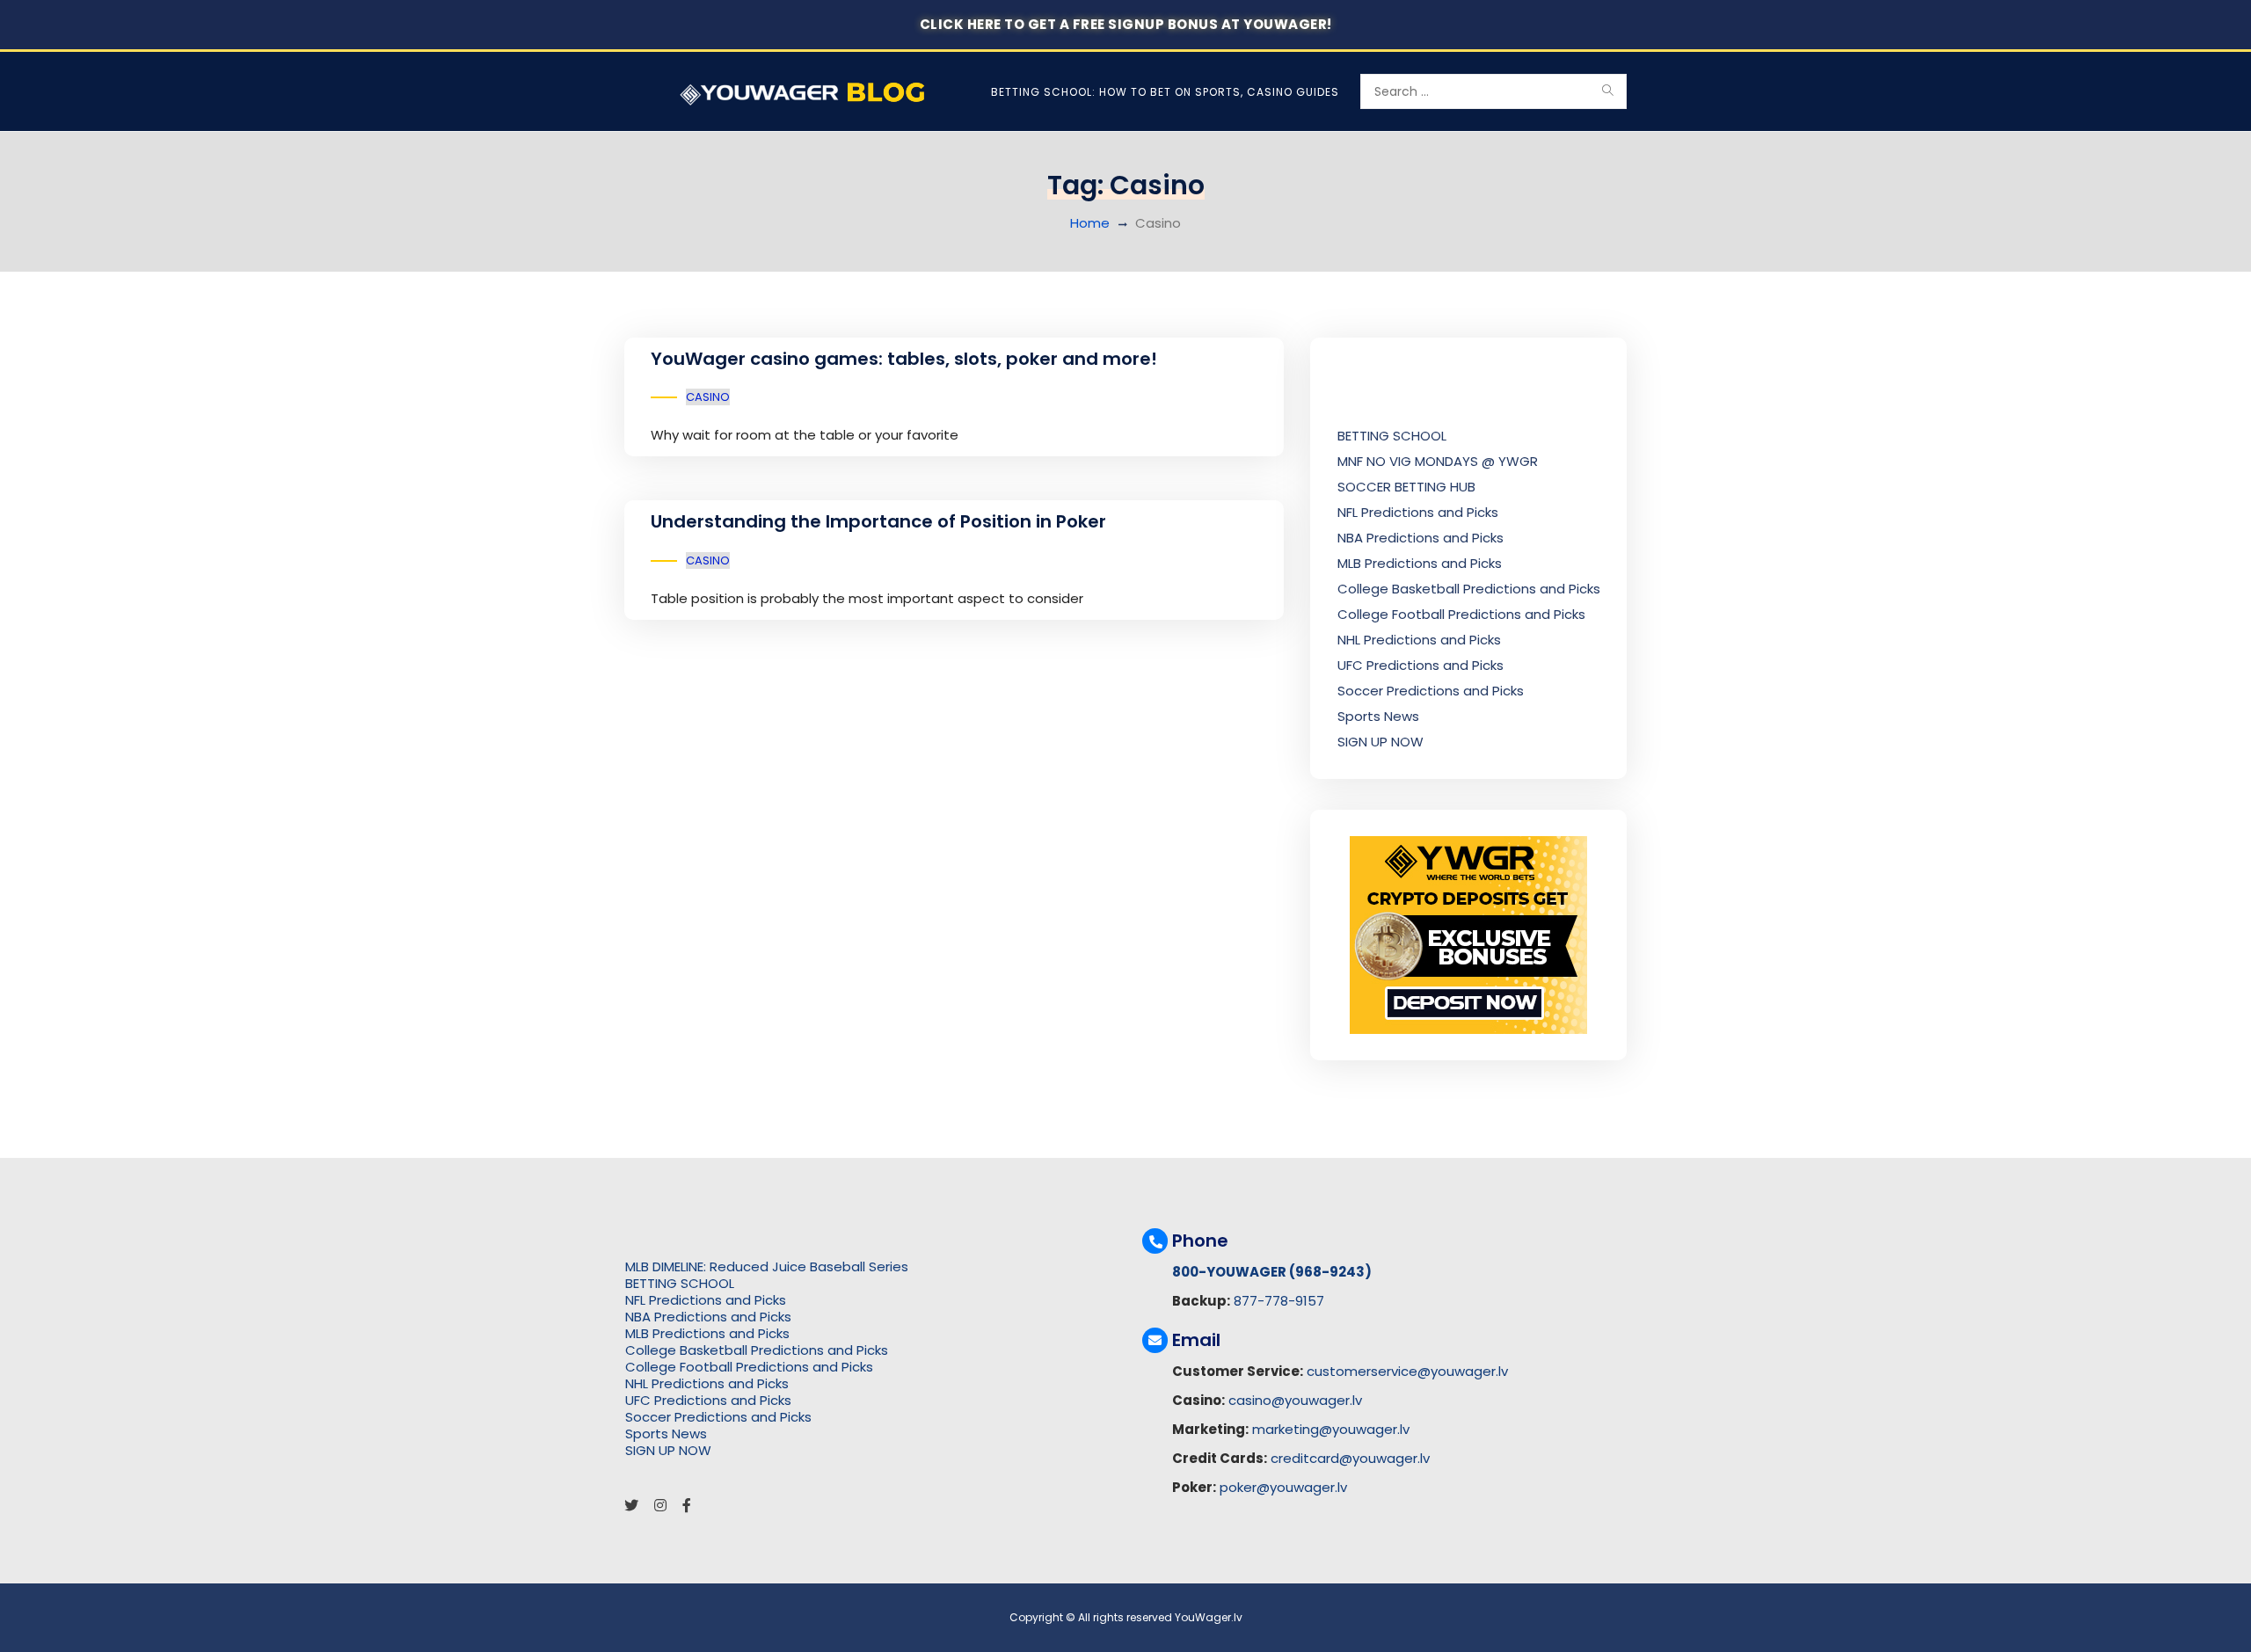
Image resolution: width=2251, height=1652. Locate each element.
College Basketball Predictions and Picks (1469, 589)
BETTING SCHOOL (1392, 436)
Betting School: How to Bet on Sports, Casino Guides (1165, 92)
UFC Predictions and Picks (1421, 665)
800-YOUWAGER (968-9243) (1272, 1272)
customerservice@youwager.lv (1407, 1371)
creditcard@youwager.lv (1350, 1458)
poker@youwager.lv (1283, 1487)
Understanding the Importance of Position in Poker (878, 521)
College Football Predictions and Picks (1461, 614)
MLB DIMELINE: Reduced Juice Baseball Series (767, 1266)
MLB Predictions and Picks (1420, 563)
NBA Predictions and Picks (1421, 538)
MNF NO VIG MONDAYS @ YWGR (1438, 461)
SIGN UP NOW (1380, 742)
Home (1090, 223)
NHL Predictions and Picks (1419, 640)
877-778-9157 (1279, 1301)
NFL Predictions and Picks (1418, 512)
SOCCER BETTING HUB (1406, 487)
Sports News (1378, 716)
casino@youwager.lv (1295, 1400)
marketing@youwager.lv (1331, 1429)
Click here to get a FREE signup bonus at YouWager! (1126, 24)
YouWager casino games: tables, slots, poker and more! (904, 359)
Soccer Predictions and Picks (1431, 691)
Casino (708, 397)
